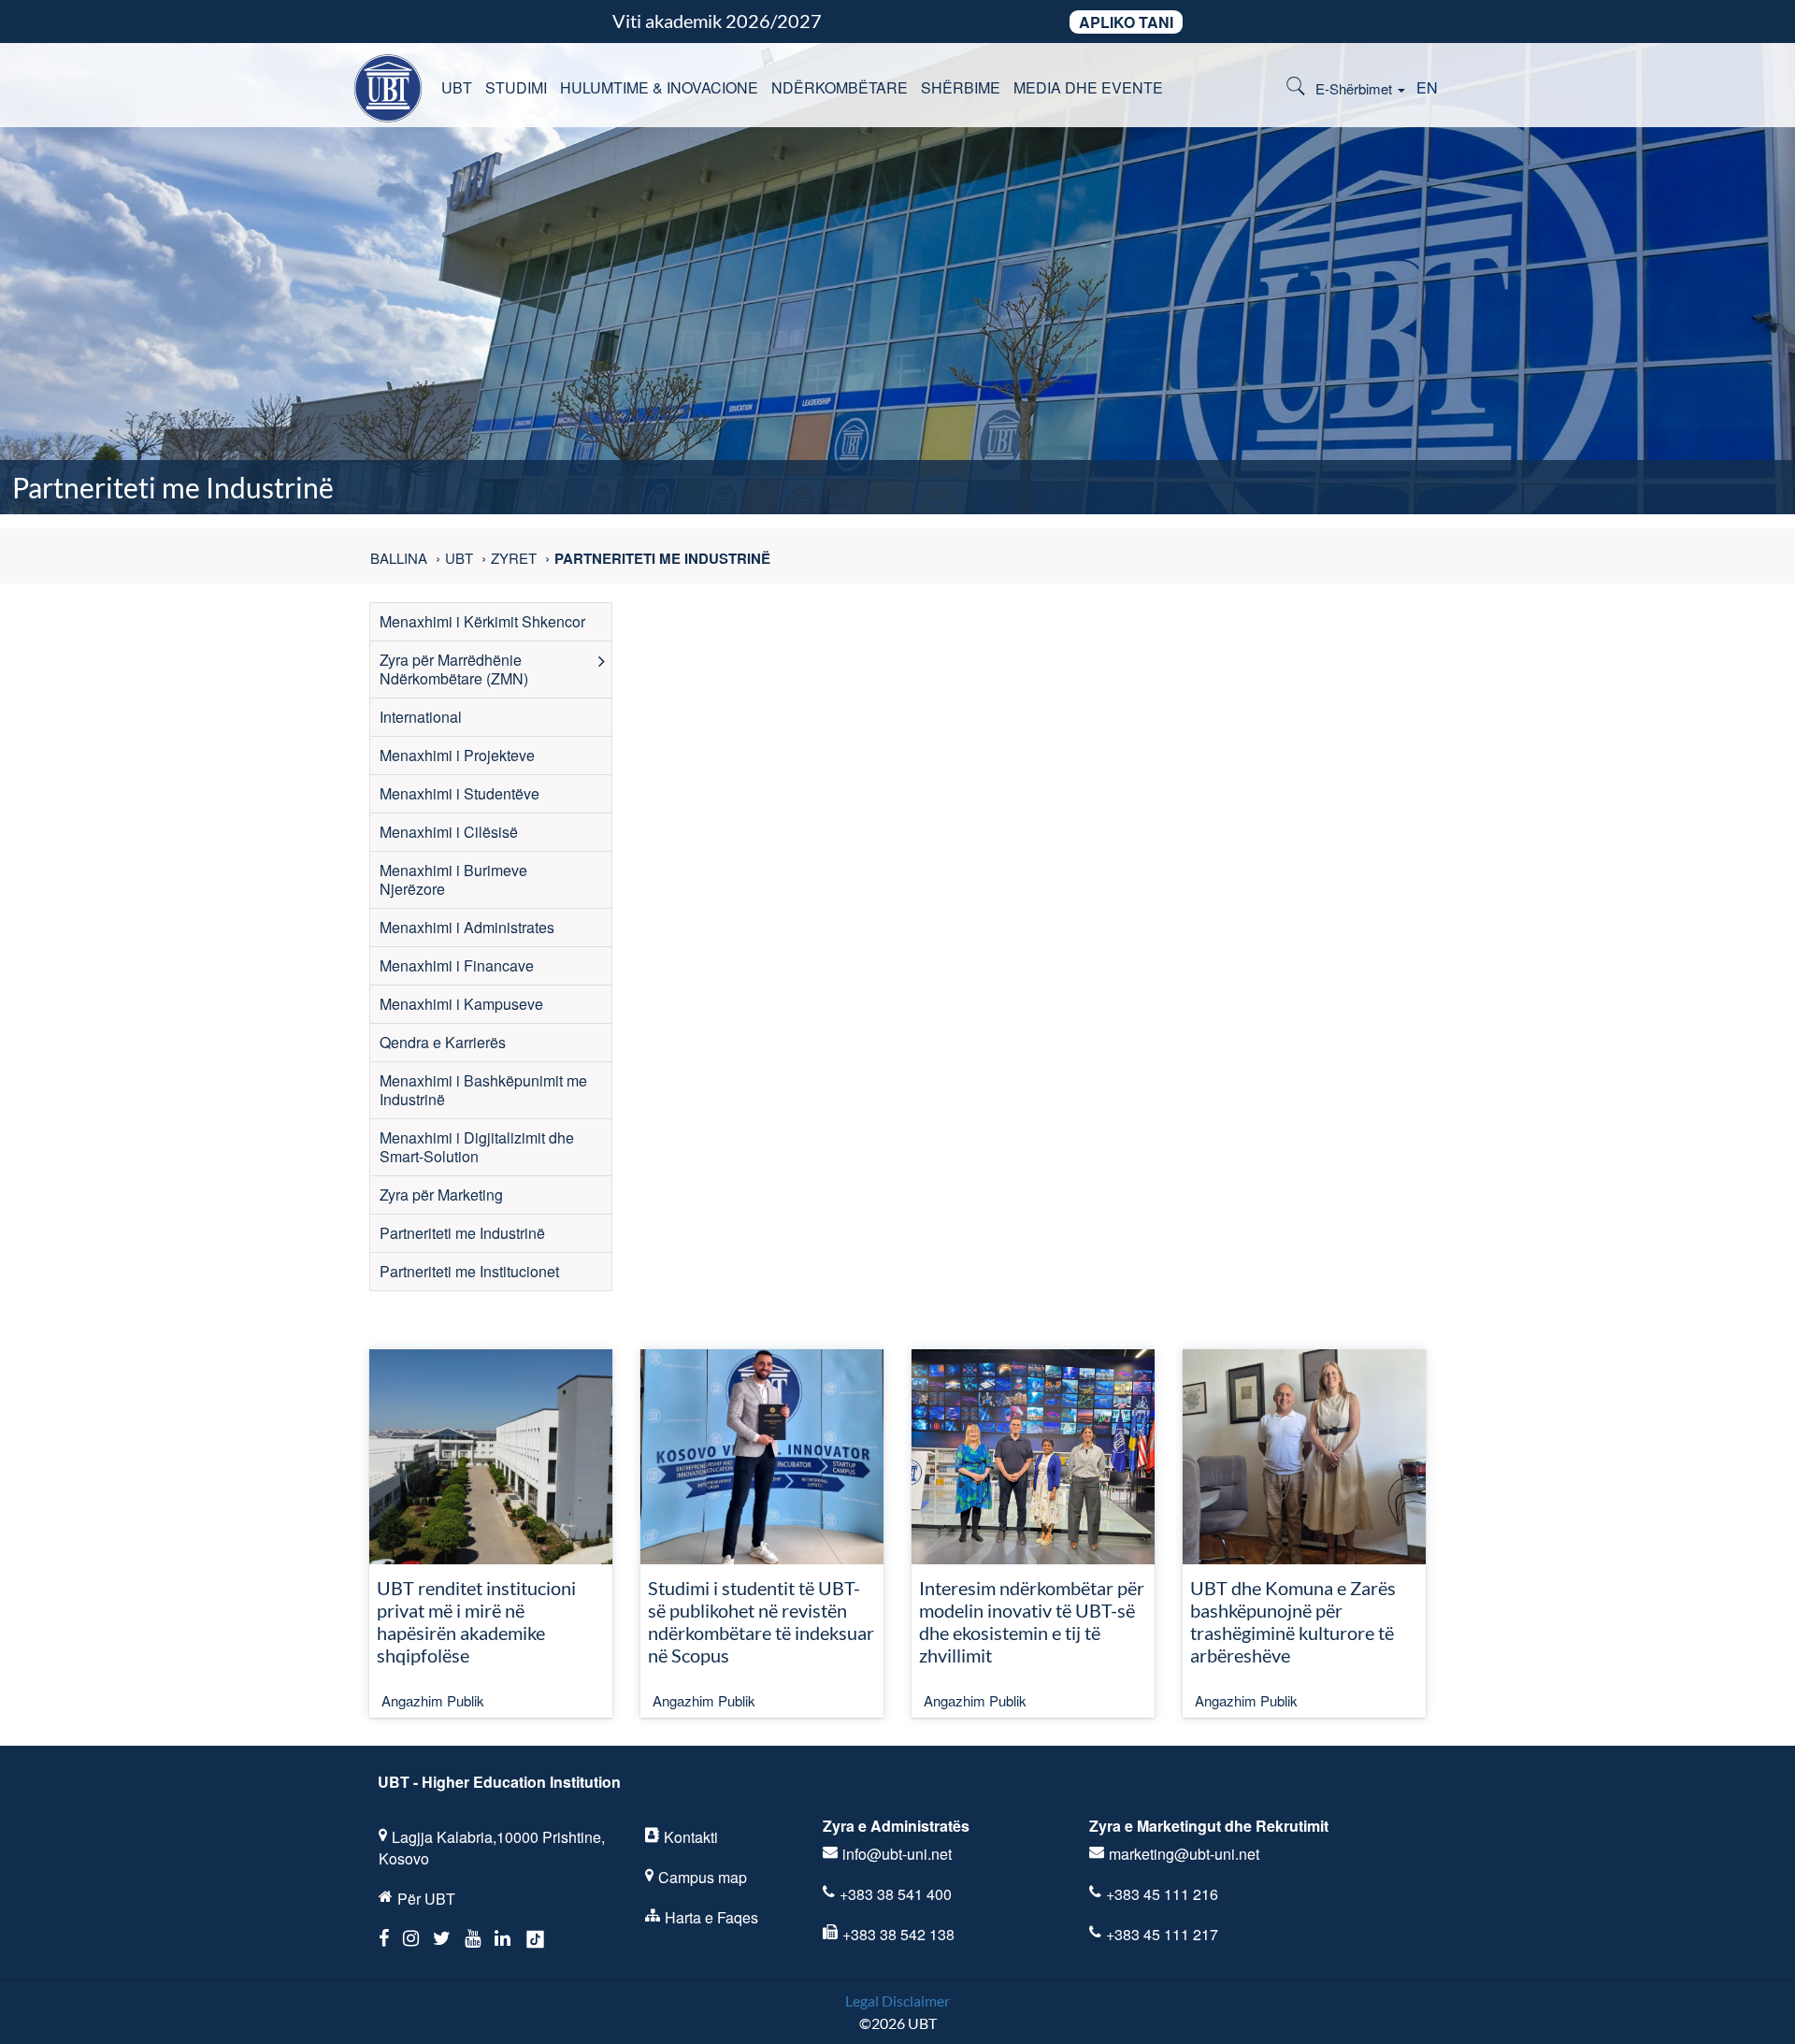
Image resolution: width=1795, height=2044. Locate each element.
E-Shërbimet (1356, 88)
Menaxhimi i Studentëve (460, 793)
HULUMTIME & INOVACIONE (659, 87)
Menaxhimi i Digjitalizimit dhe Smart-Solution (477, 1147)
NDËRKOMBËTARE (840, 87)
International (421, 717)
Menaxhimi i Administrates (467, 927)
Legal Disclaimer (897, 2001)
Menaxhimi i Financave (457, 965)
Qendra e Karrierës (443, 1042)
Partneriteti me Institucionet (469, 1271)
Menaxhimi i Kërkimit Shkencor (482, 621)
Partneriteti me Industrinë (462, 1233)
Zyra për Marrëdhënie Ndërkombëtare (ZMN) (454, 669)
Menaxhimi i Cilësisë (449, 832)
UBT (457, 87)
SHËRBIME (961, 87)
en (1427, 87)
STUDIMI (516, 87)
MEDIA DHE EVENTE (1088, 87)
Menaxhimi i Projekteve (457, 755)
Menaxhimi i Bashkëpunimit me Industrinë (483, 1090)
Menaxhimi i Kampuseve (461, 1004)
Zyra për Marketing (441, 1195)
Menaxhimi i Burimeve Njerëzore (453, 879)
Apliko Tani (1126, 22)
